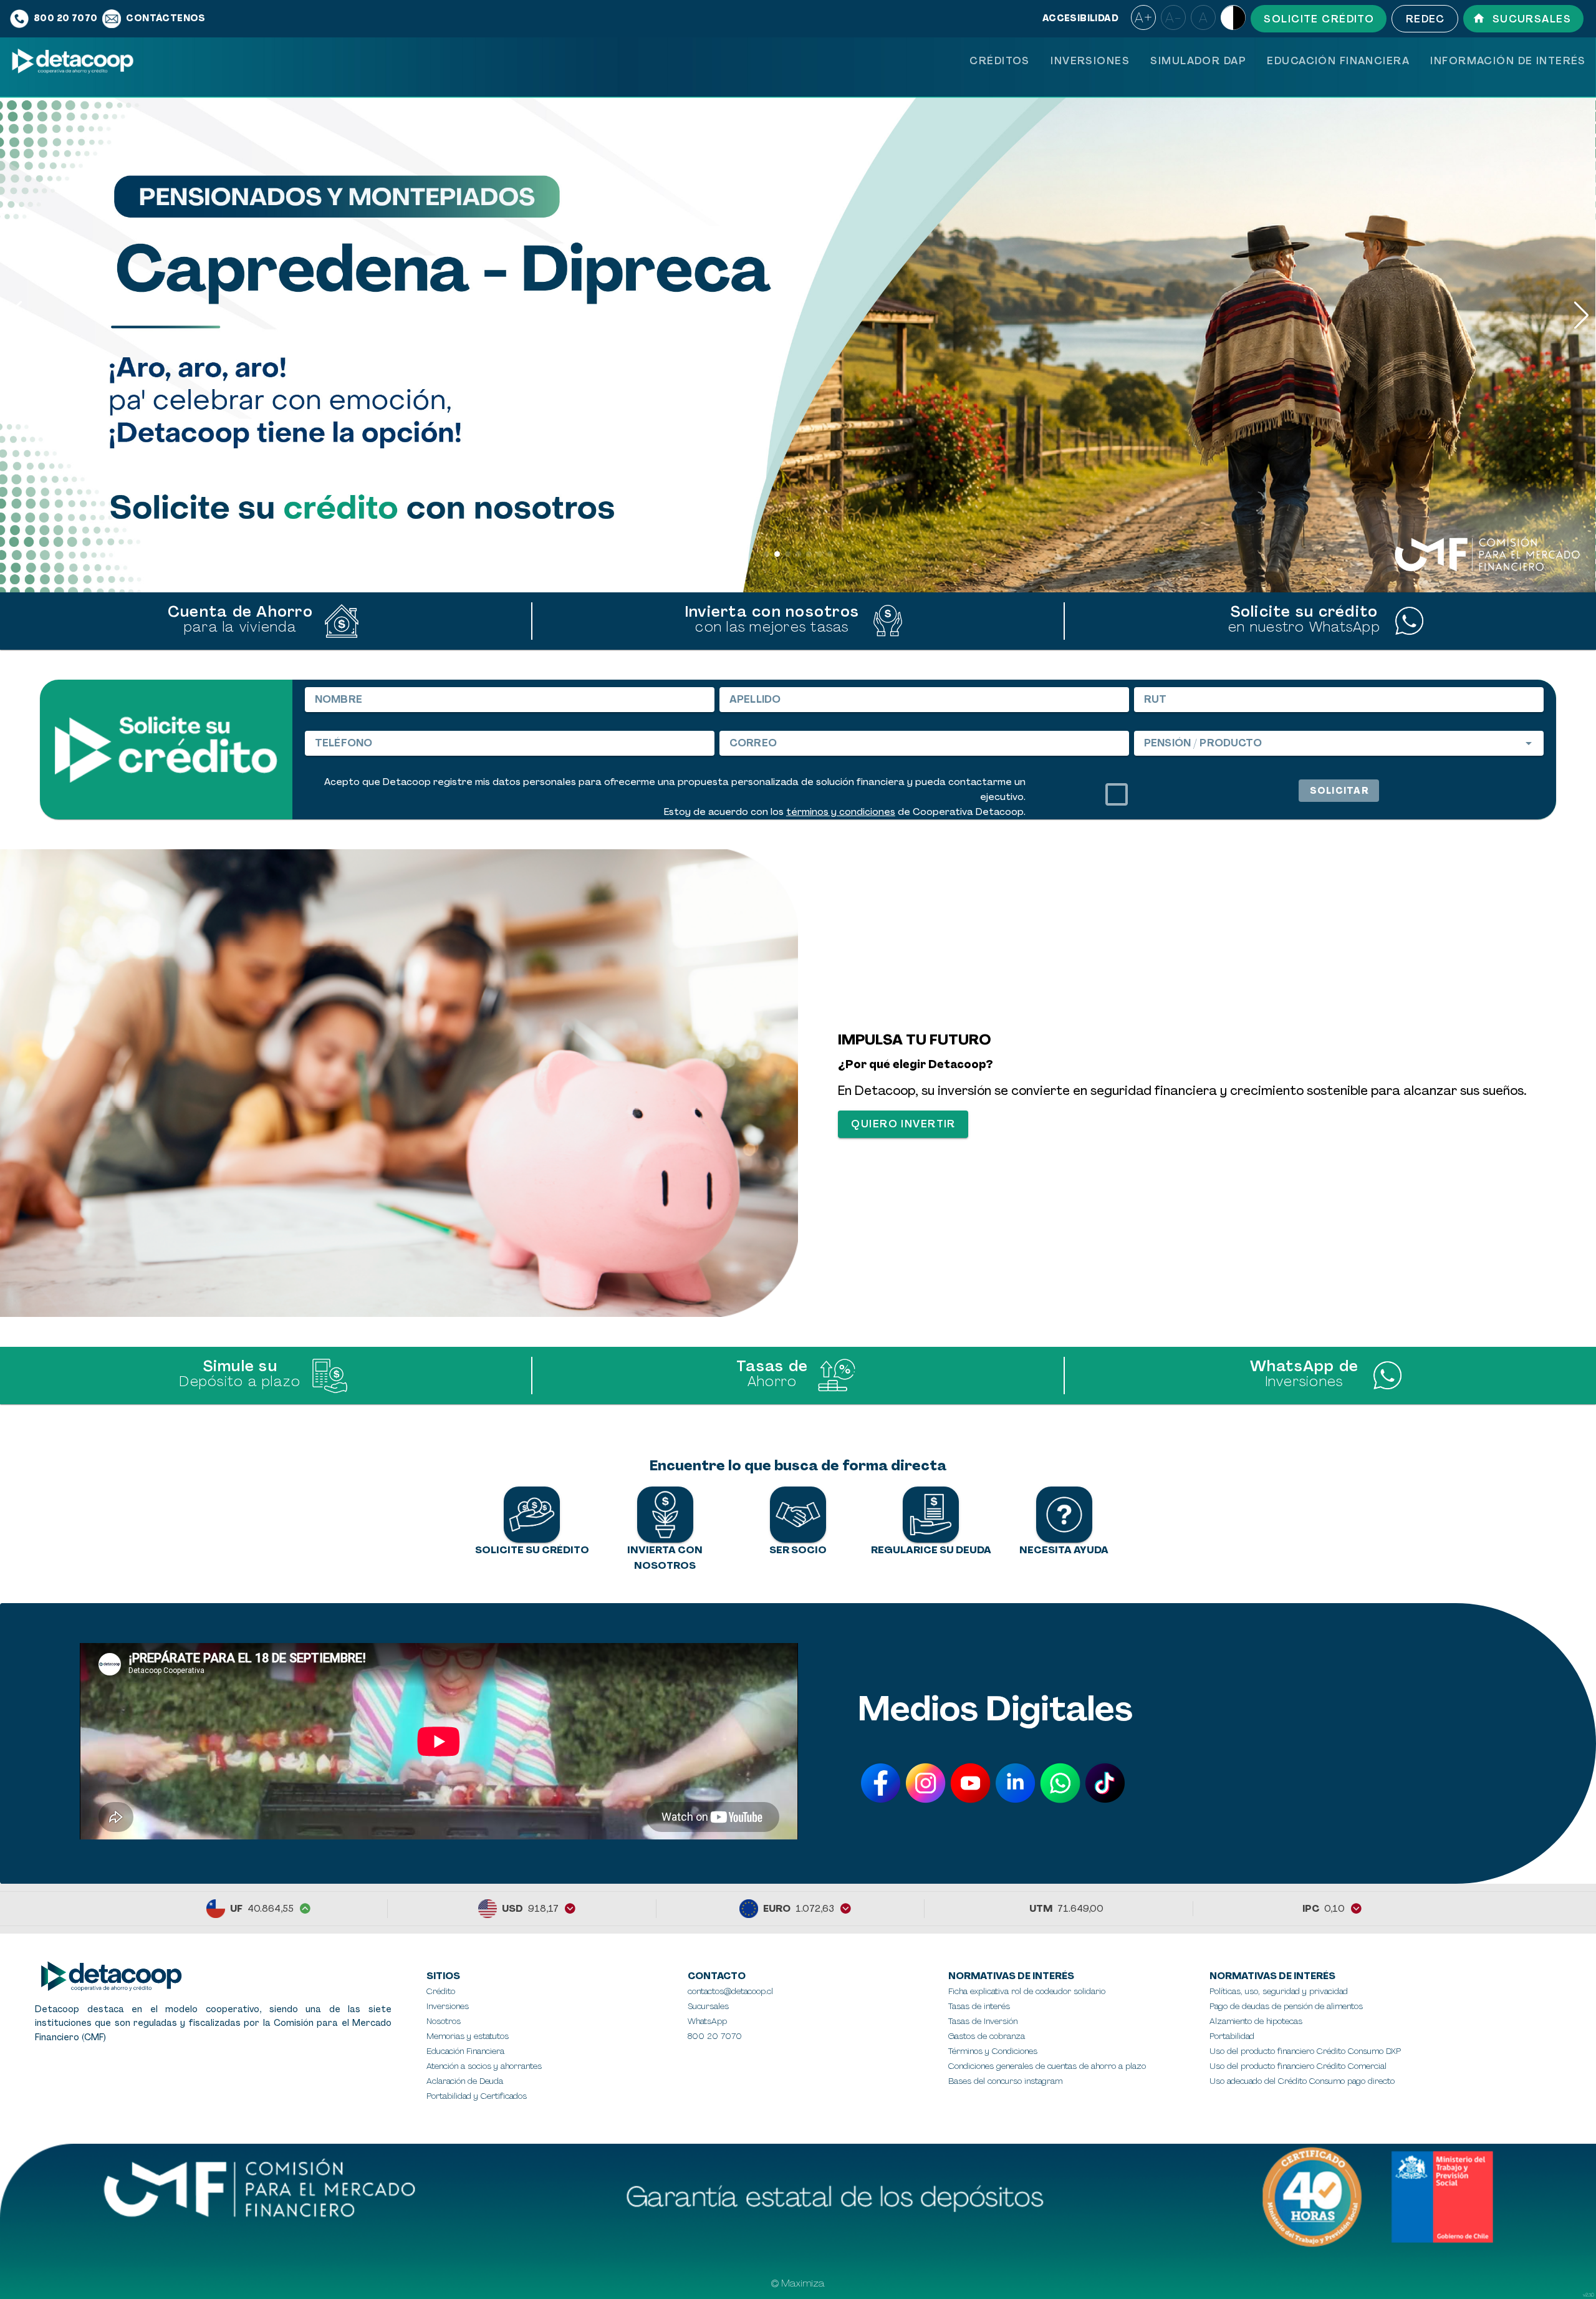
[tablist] (1277, 61)
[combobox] (1339, 743)
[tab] (999, 61)
